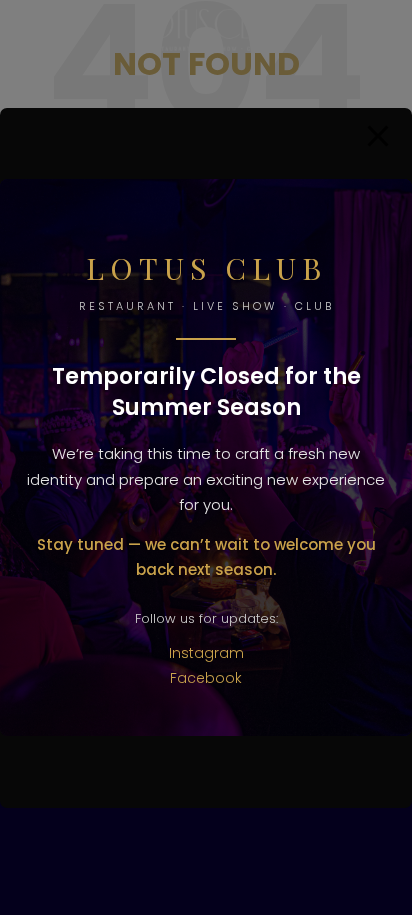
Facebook (206, 678)
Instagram (206, 653)
